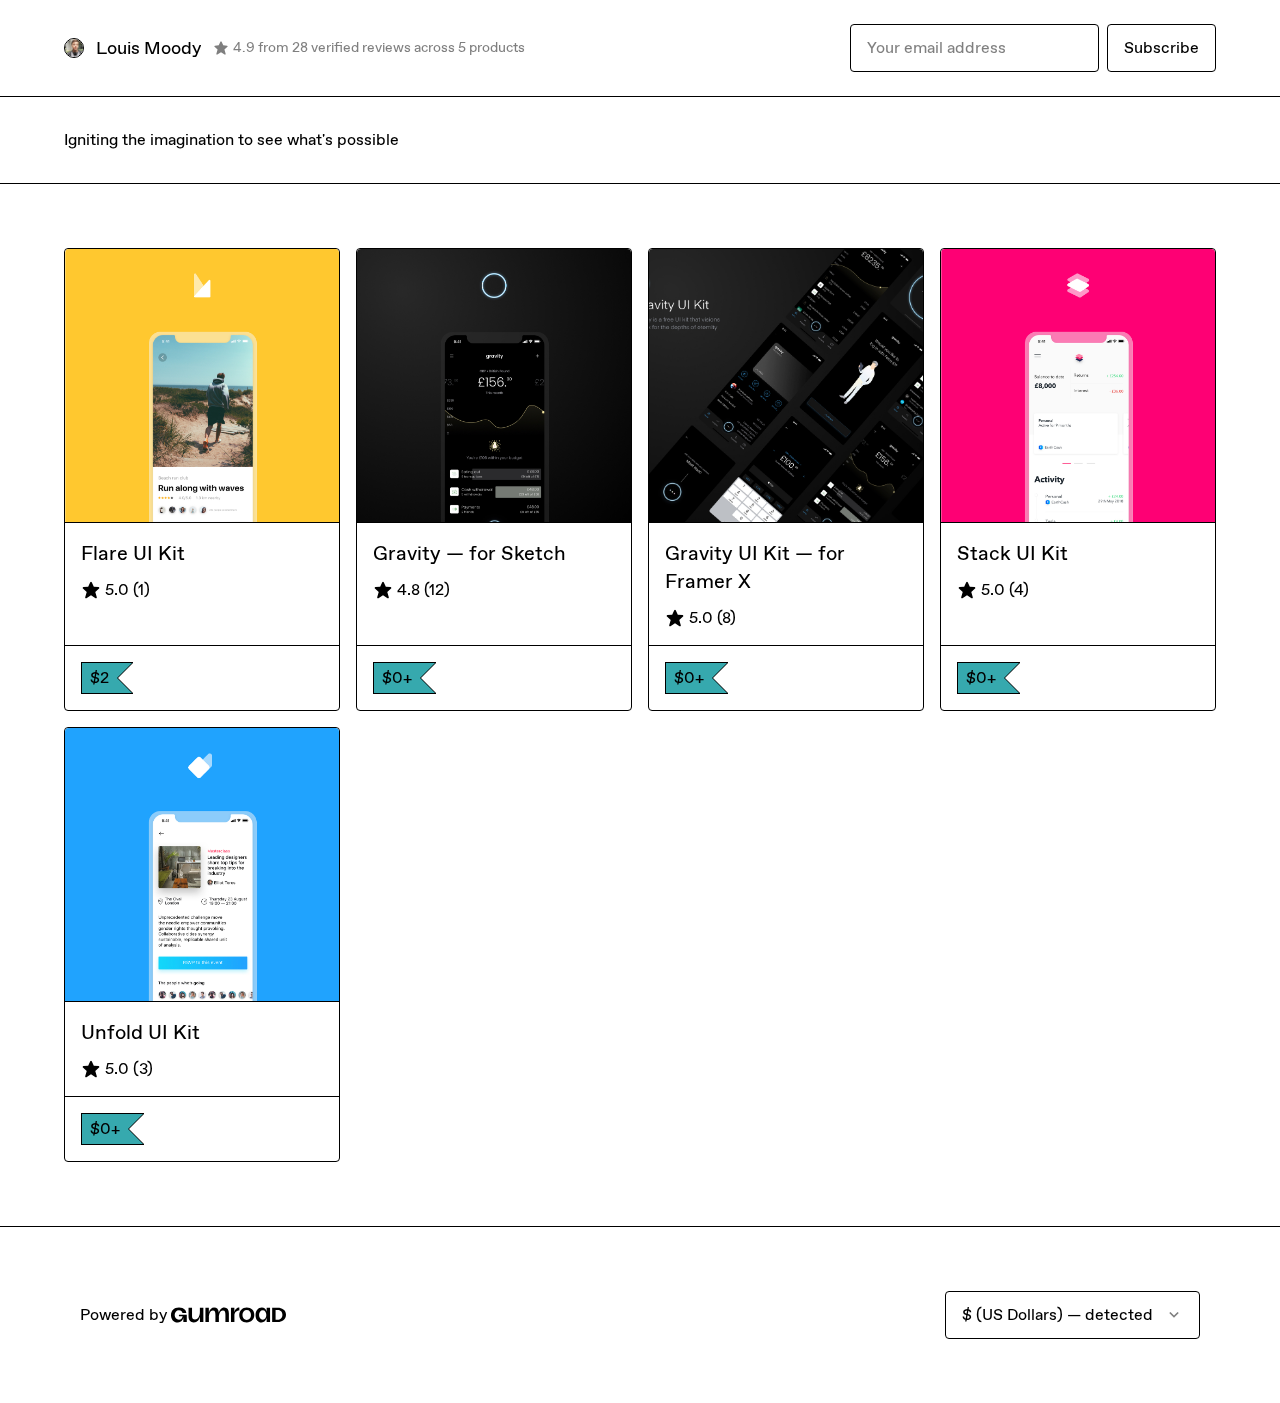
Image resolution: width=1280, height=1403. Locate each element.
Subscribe (1161, 47)
